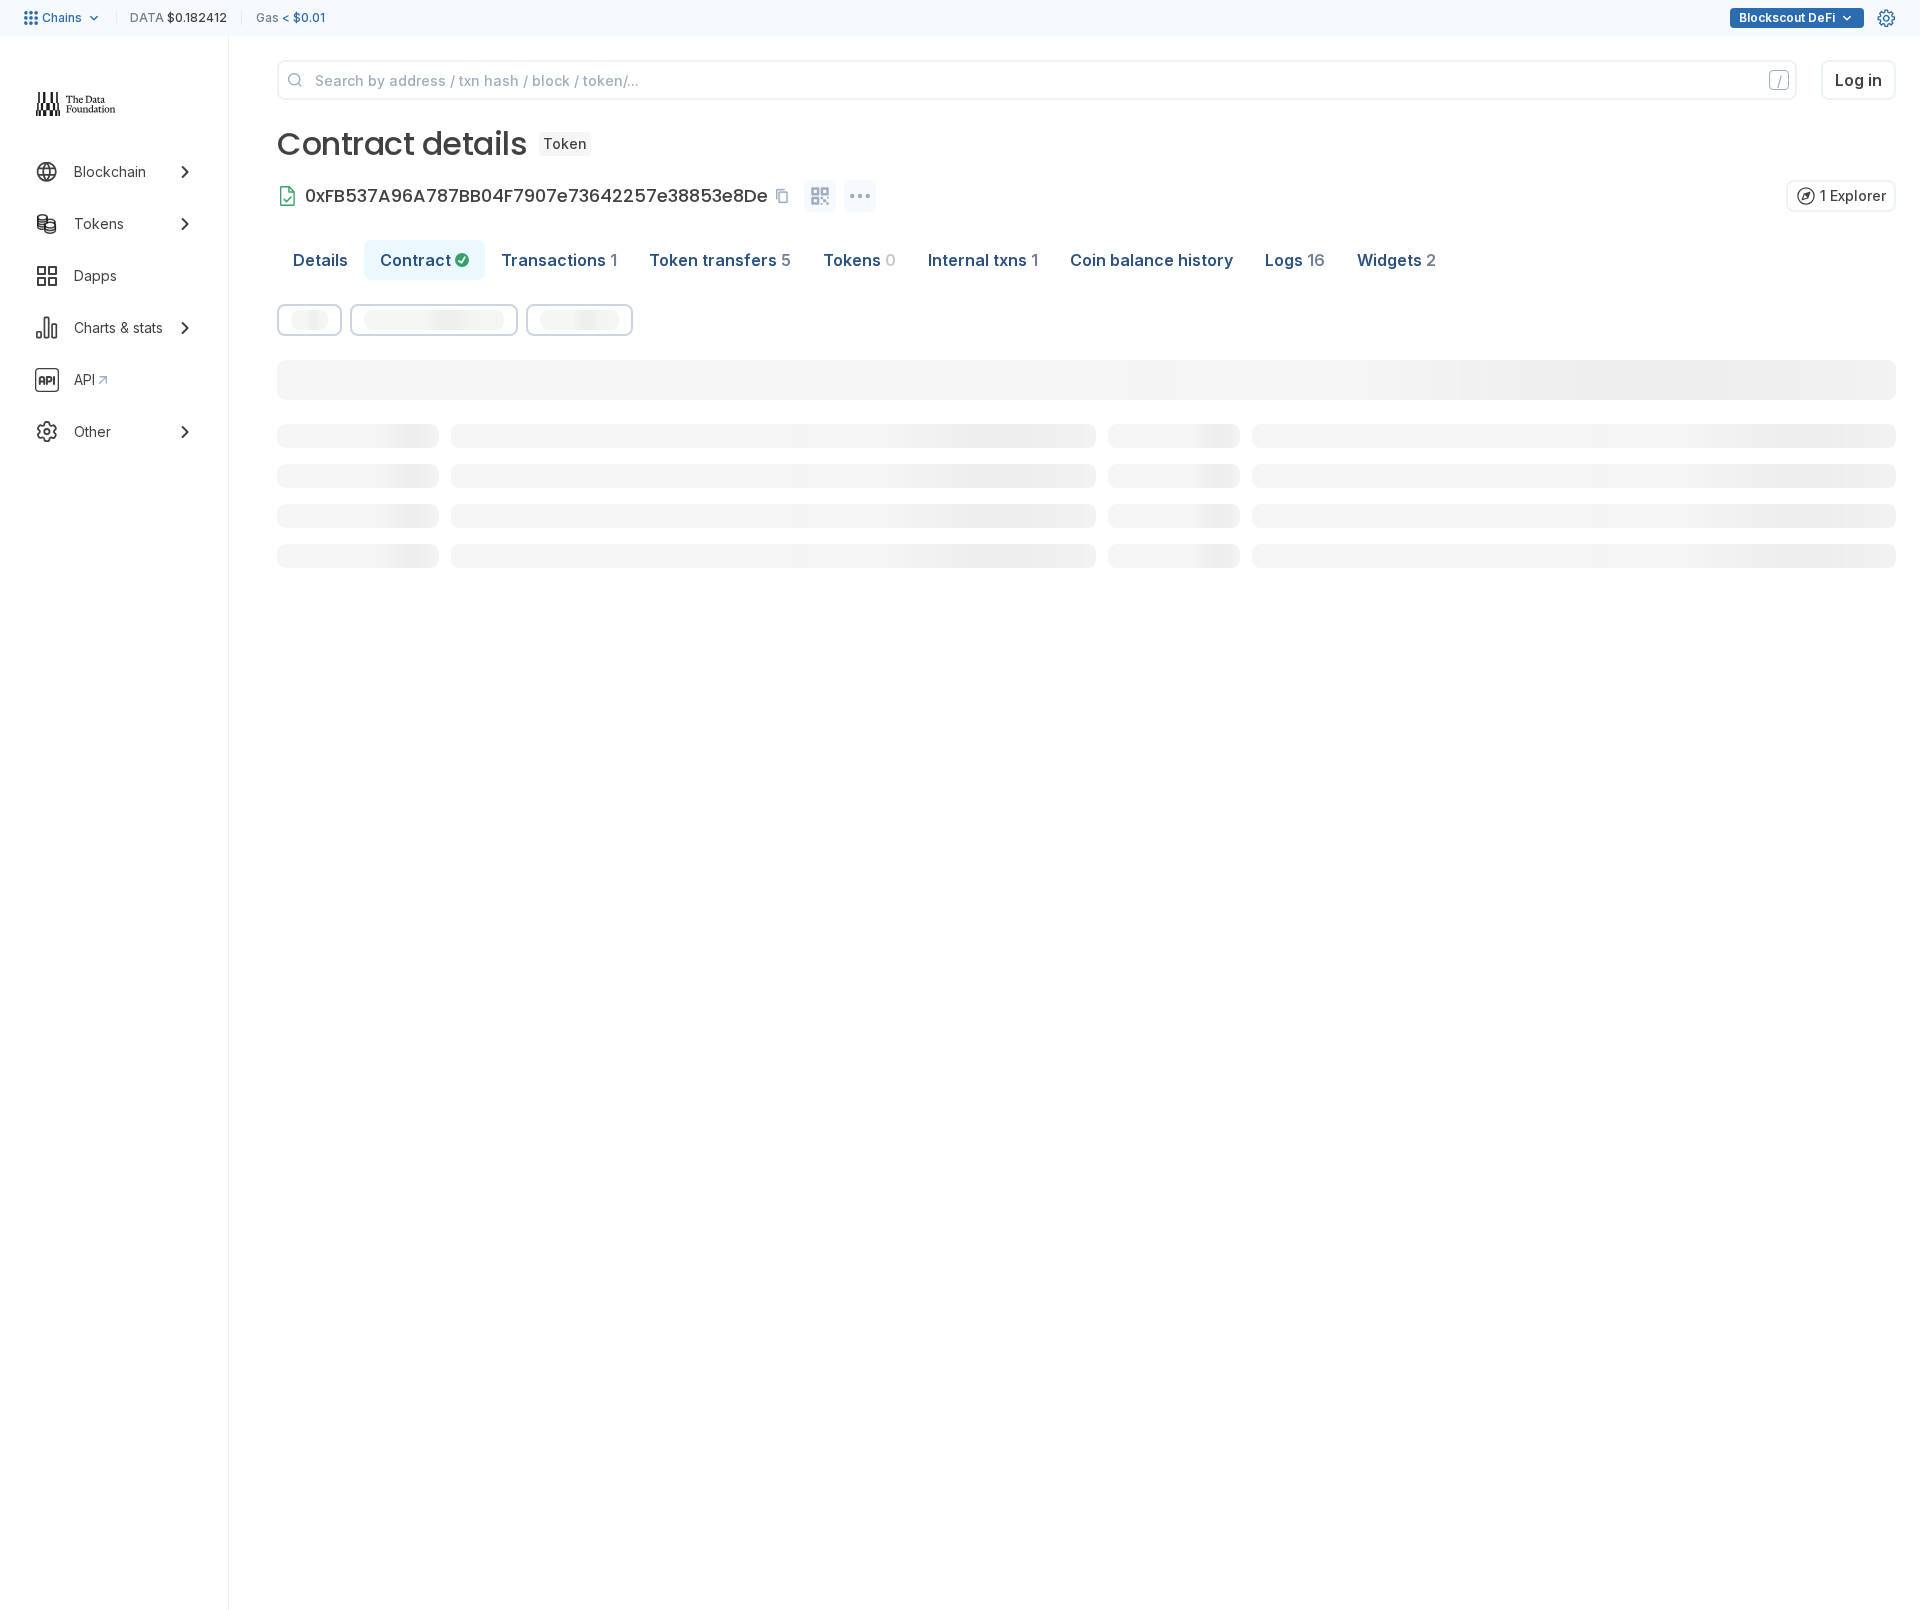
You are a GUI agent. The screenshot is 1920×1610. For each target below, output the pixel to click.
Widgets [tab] (1396, 260)
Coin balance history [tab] (1151, 260)
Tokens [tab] (859, 260)
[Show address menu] (860, 196)
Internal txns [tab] (983, 260)
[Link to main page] (76, 104)
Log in (1858, 80)
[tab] (424, 260)
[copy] (786, 196)
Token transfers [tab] (720, 260)
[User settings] (1886, 18)
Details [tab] (320, 260)
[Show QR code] (820, 196)
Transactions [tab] (559, 260)
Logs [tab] (1295, 260)
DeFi (1787, 17)
